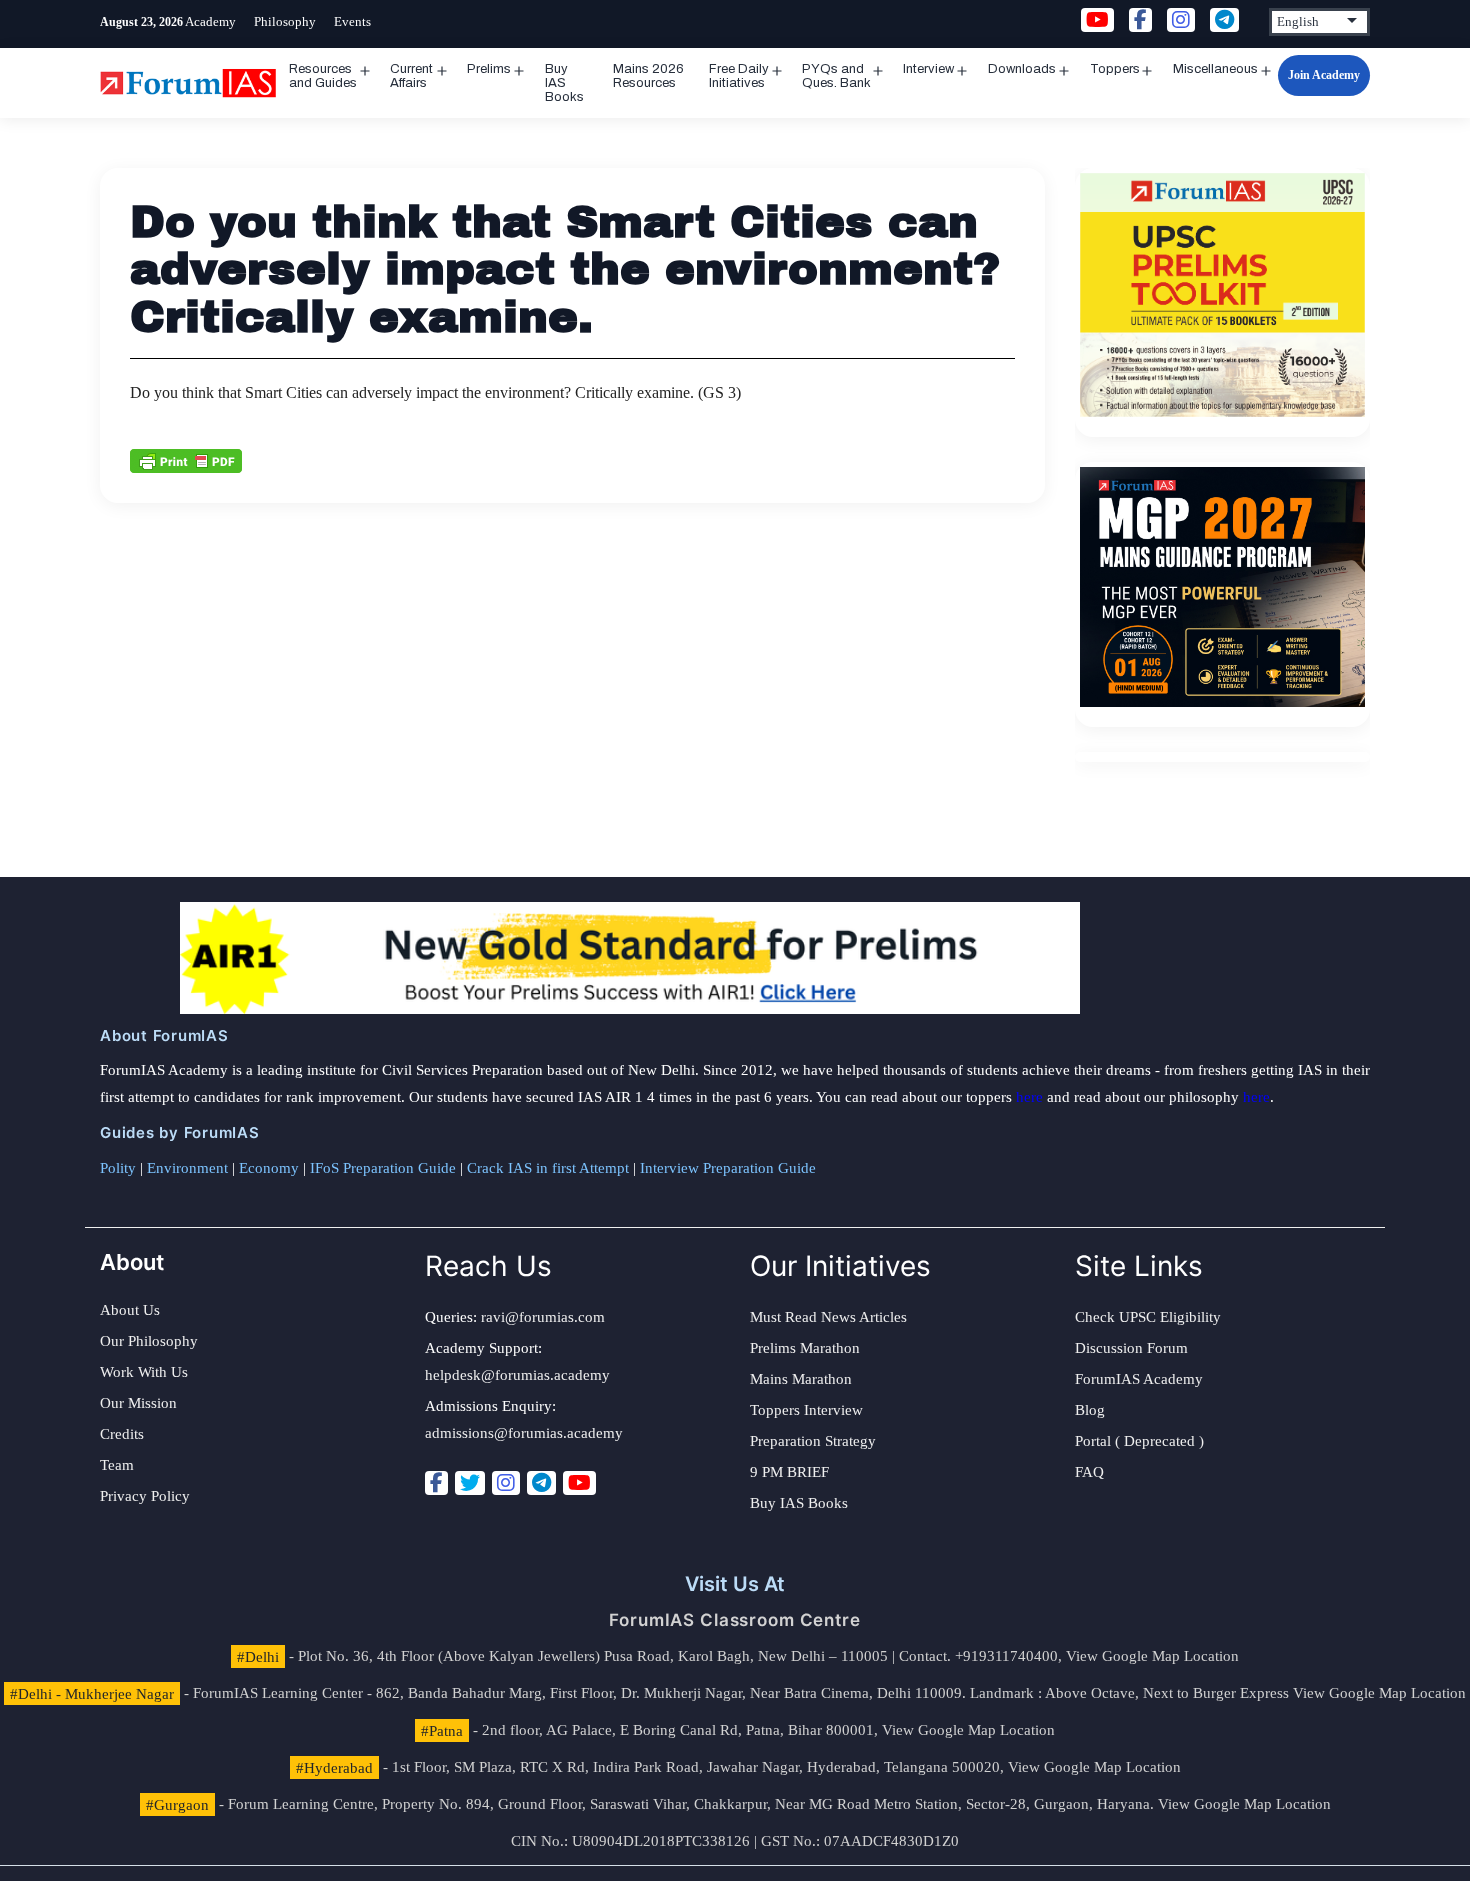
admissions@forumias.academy (524, 1433)
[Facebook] (436, 1483)
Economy (269, 1168)
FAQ (1089, 1472)
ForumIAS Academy (1139, 1379)
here (1029, 1097)
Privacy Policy (145, 1496)
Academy (210, 21)
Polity (118, 1168)
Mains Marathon (801, 1379)
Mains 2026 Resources (648, 76)
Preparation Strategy (813, 1441)
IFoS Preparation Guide (383, 1168)
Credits (122, 1434)
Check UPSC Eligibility (1148, 1317)
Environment (187, 1168)
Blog (1090, 1410)
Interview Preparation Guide (728, 1168)
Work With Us (144, 1372)
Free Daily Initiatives (739, 76)
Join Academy (1324, 75)
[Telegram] (541, 1483)
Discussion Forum (1131, 1348)
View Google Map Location (1152, 1656)
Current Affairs (411, 76)
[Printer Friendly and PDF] (186, 459)
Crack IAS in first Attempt (548, 1168)
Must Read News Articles (828, 1317)
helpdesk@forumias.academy (517, 1375)
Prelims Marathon (805, 1348)
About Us (130, 1310)
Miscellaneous (1215, 69)
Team (117, 1465)
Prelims (489, 69)
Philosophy (285, 21)
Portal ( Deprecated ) (1139, 1441)
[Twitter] (470, 1483)
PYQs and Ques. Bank (836, 76)
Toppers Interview (806, 1410)
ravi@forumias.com (543, 1317)
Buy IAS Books (564, 83)
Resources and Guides (323, 76)
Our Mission (138, 1403)
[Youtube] (579, 1483)
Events (352, 21)
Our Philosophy (149, 1341)
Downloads (1022, 69)
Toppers (1115, 69)
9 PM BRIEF (789, 1472)
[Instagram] (506, 1483)
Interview (928, 69)
